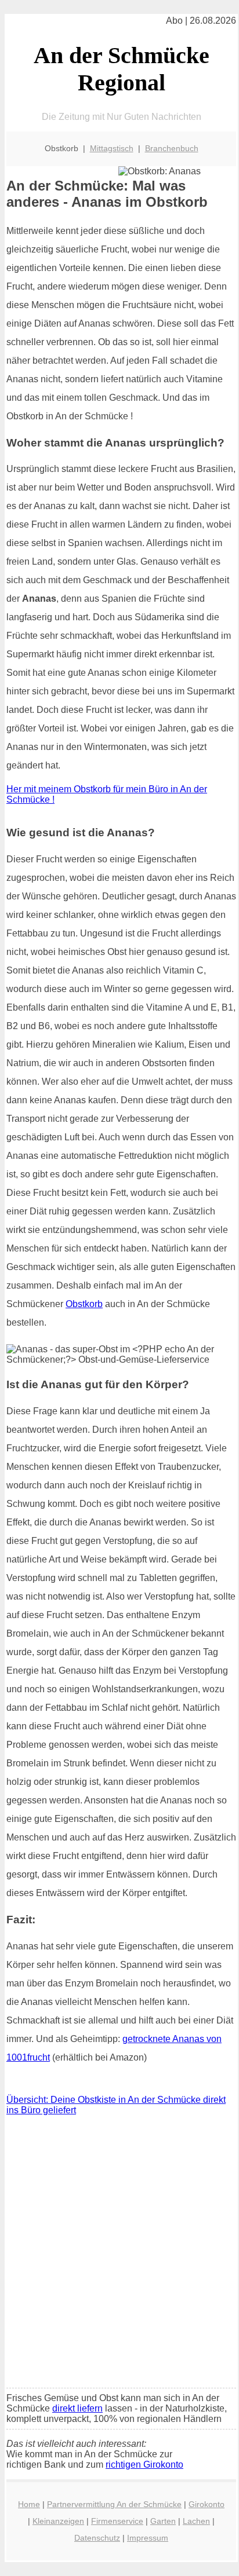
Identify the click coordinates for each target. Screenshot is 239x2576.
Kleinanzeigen (58, 2521)
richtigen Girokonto (144, 2465)
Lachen (196, 2521)
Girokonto (207, 2504)
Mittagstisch (112, 148)
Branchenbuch (172, 148)
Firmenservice (117, 2521)
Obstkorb (84, 1304)
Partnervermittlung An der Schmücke (114, 2504)
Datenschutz (97, 2538)
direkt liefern (77, 2408)
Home (29, 2504)
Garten (163, 2521)
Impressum (148, 2538)
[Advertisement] (119, 2255)
